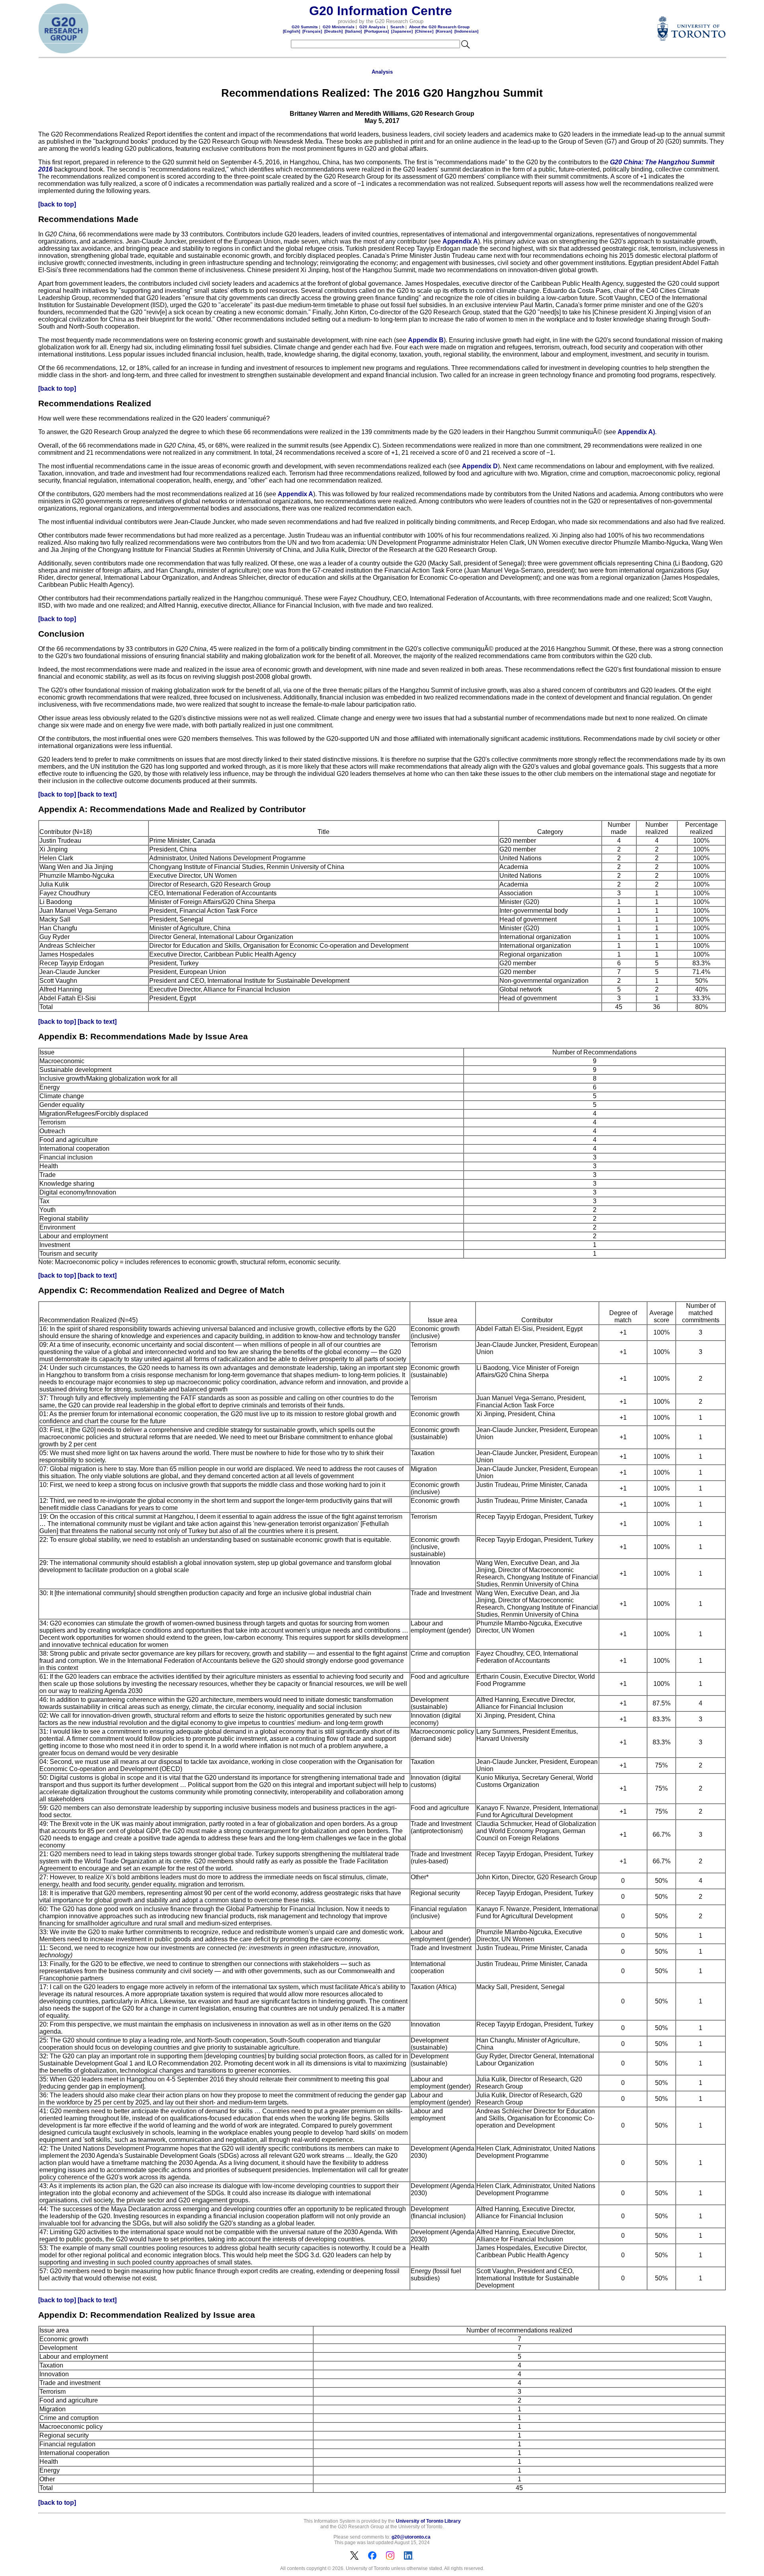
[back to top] (57, 204)
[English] (291, 31)
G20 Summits (305, 27)
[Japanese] (402, 31)
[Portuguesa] (376, 31)
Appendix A (460, 241)
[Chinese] (424, 31)
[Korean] (444, 31)
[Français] (312, 31)
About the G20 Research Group (439, 27)
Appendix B (426, 340)
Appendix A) (636, 432)
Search (397, 27)
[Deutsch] (333, 31)
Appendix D (480, 466)
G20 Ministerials (339, 27)
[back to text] (97, 794)
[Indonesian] (466, 31)
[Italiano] (353, 31)
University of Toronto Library (428, 2521)
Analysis (382, 72)
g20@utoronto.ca (411, 2537)
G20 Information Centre (381, 11)
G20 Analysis (372, 27)
